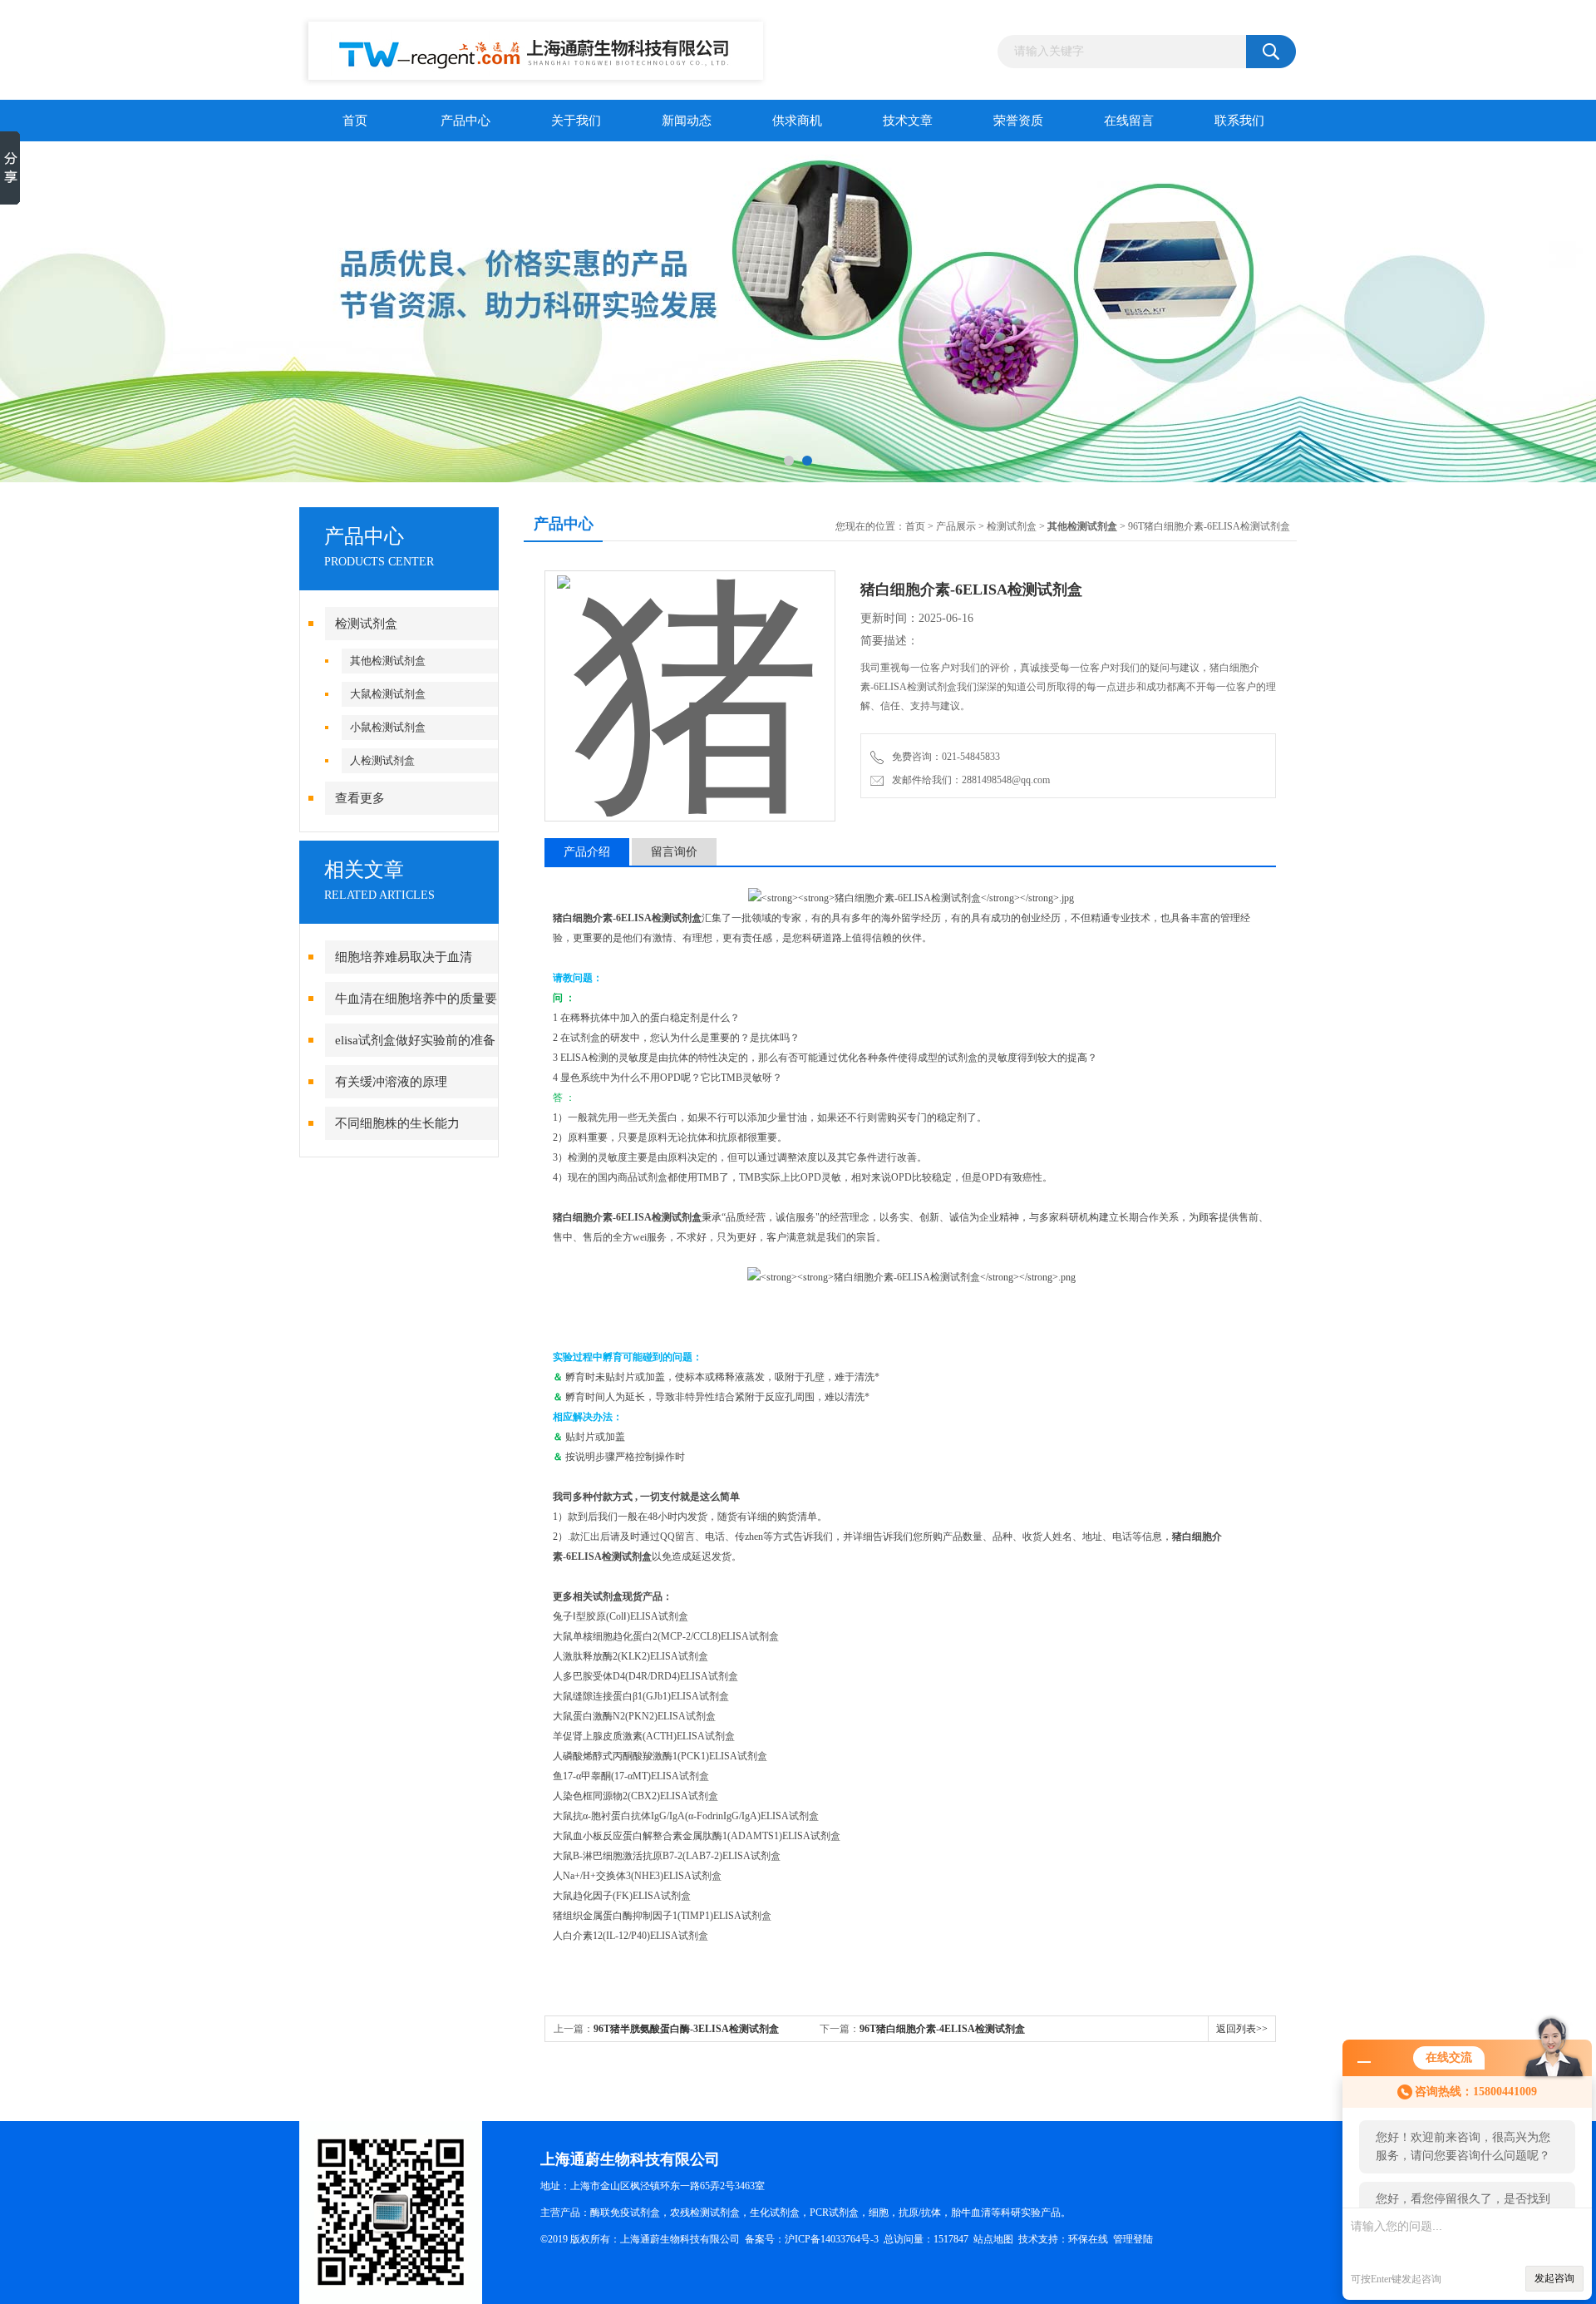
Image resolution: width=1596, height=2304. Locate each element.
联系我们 (1239, 121)
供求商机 (797, 121)
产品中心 (465, 121)
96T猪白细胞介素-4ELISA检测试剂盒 (942, 2029)
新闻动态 (687, 121)
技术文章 (908, 121)
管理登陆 (1133, 2239)
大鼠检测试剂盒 (388, 694)
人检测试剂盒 (382, 760)
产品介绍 (587, 852)
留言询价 (674, 852)
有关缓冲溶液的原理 (391, 1082)
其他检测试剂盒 (388, 661)
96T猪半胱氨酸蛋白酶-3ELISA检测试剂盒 (686, 2029)
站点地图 (993, 2239)
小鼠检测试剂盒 (388, 727)
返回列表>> (1242, 2029)
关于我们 (576, 121)
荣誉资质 (1018, 121)
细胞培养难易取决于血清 (404, 957)
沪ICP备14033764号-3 (832, 2239)
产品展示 (956, 526)
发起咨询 (1554, 2278)
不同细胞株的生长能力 (397, 1123)
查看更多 (360, 798)
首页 (355, 121)
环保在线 (1088, 2239)
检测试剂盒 (366, 624)
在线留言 (1129, 121)
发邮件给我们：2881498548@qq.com (968, 780)
